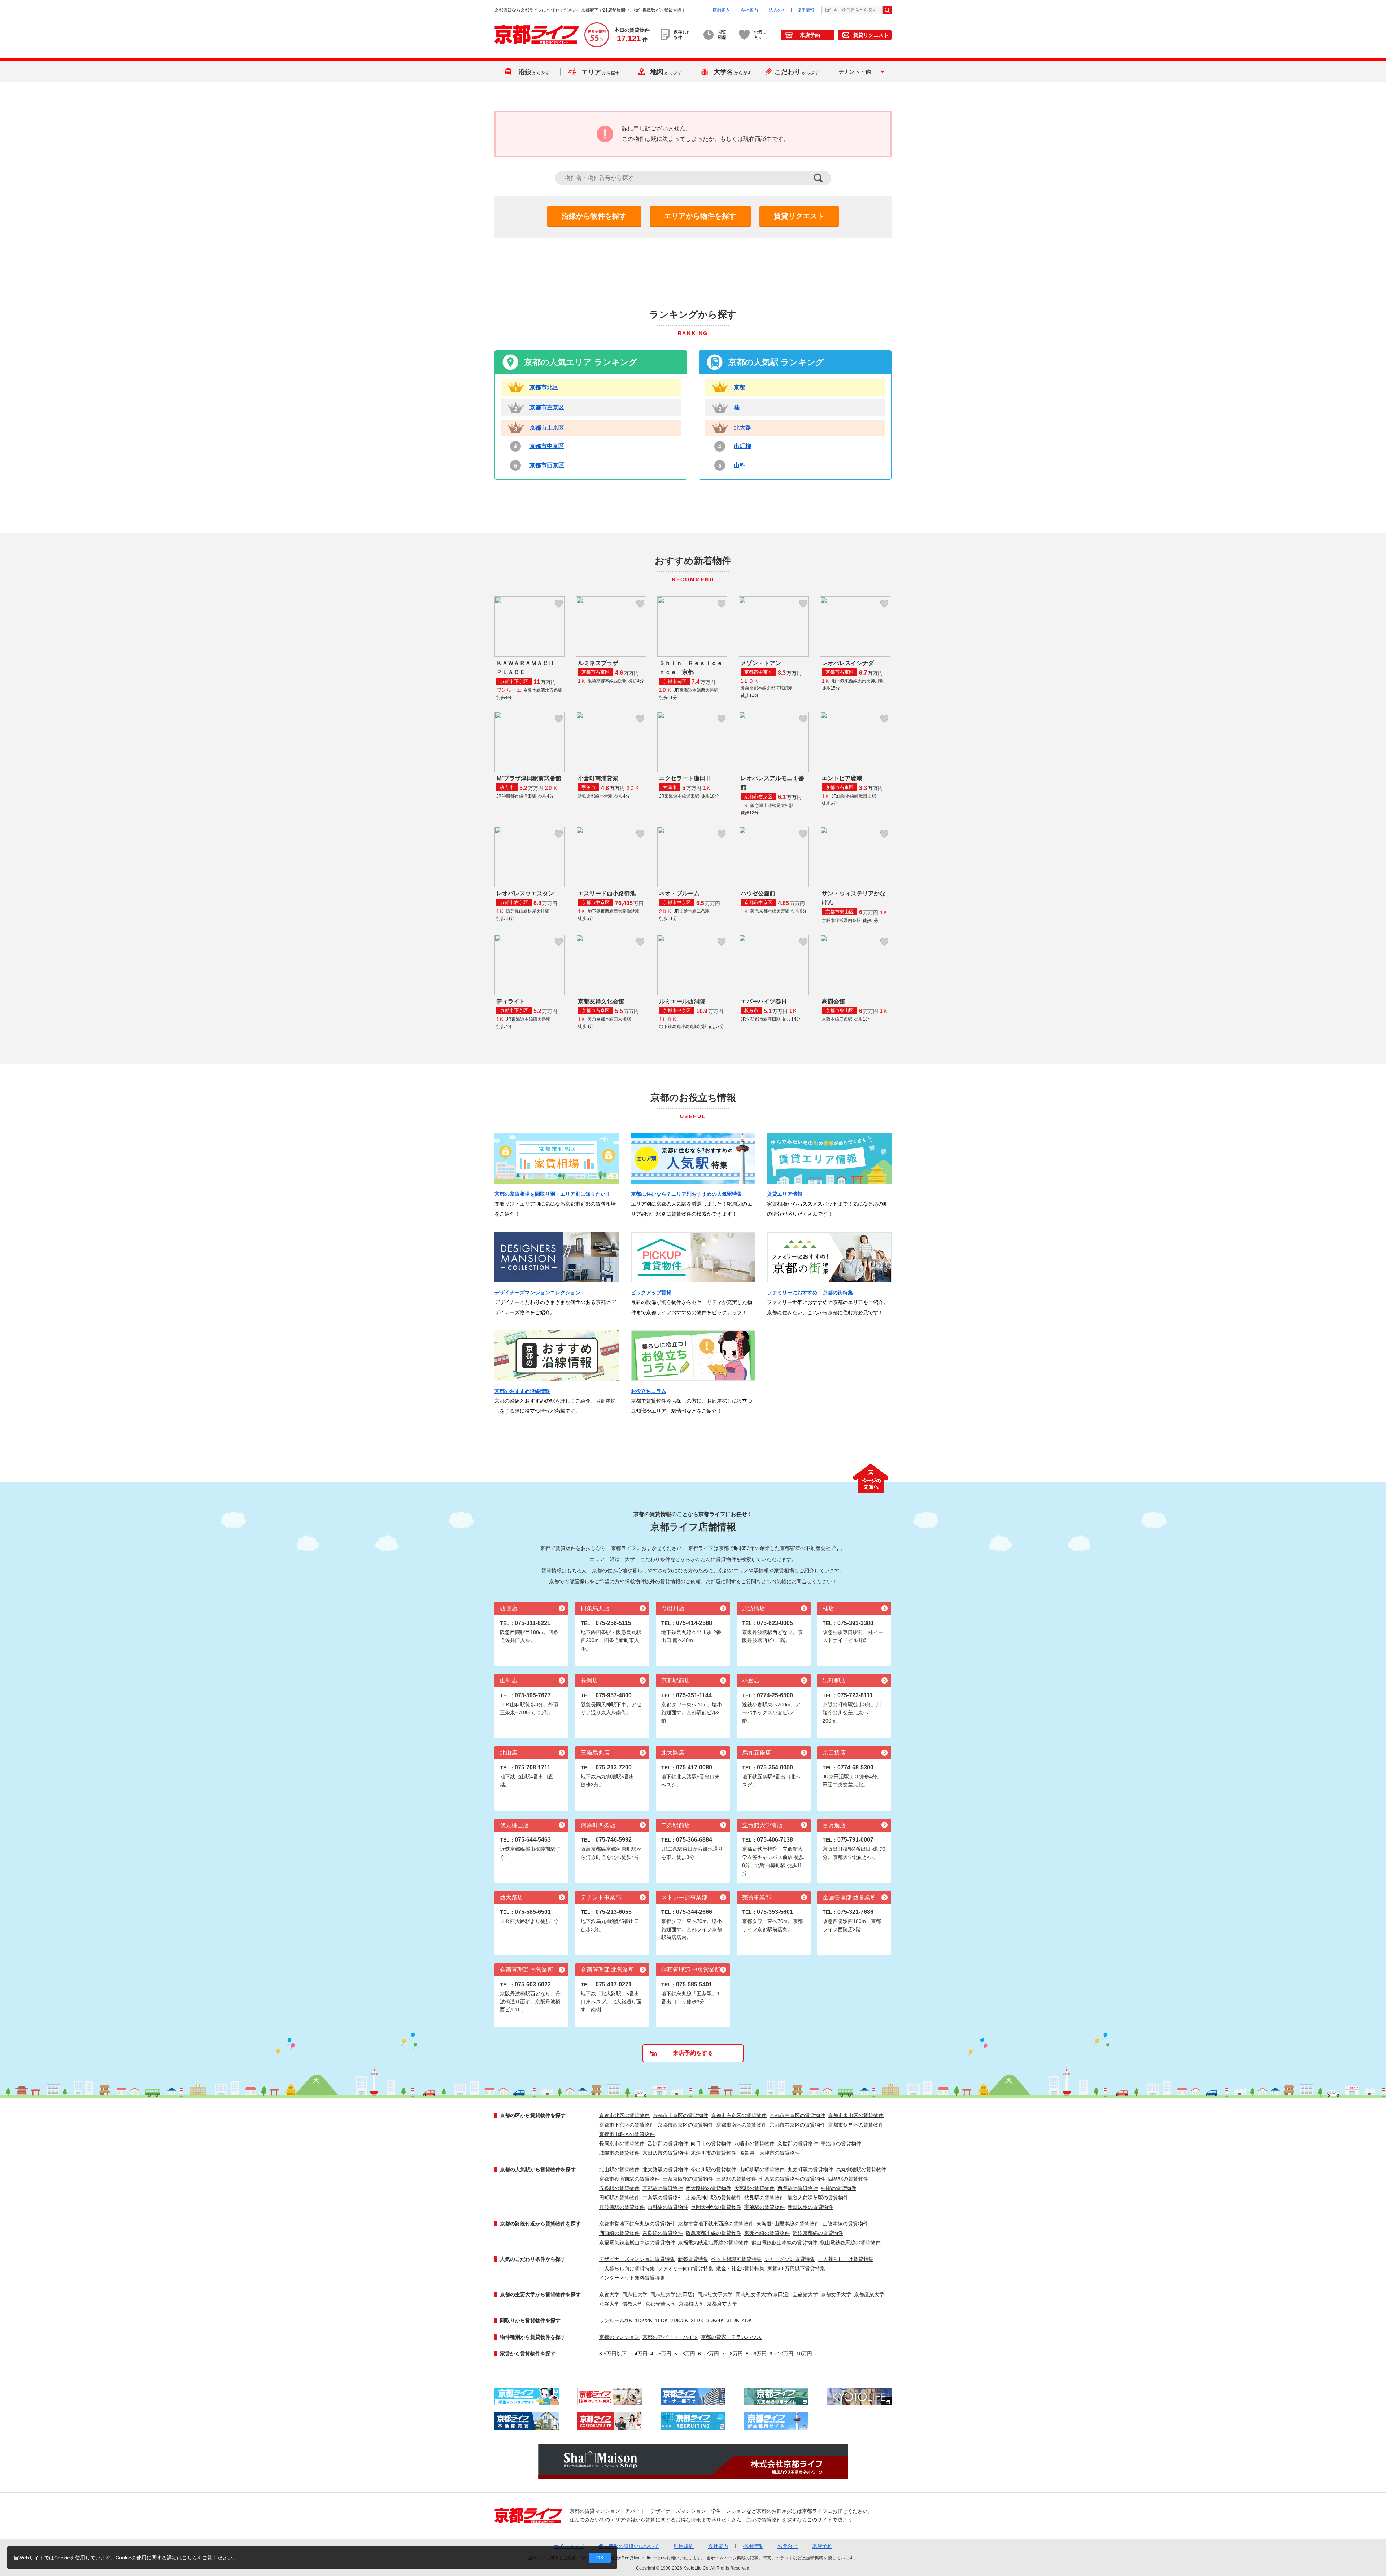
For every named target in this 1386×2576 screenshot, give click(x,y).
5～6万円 (685, 2354)
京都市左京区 (547, 407)
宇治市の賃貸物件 (841, 2143)
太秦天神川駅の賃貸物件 (714, 2198)
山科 (740, 465)
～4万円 (638, 2354)
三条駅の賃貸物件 (736, 2179)
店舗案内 (721, 10)
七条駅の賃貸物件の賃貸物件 (792, 2179)
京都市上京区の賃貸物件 (680, 2115)
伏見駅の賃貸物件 (764, 2198)
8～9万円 (756, 2354)
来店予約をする (693, 2053)
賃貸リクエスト (871, 35)
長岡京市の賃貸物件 (622, 2143)
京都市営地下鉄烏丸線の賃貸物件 (637, 2224)
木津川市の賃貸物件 (714, 2153)
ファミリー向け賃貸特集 (685, 2268)
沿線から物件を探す (594, 216)
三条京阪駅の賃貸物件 (688, 2179)
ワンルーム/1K (616, 2320)
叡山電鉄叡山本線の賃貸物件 (784, 2242)
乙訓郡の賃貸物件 (668, 2143)
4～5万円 (661, 2354)
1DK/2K (644, 2320)
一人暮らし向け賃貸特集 (846, 2259)
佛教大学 (632, 2304)
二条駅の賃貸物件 (663, 2198)
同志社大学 (635, 2294)
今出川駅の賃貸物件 (714, 2169)
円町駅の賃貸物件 (619, 2198)
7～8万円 (732, 2354)
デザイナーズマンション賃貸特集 (637, 2259)
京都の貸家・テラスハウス (731, 2337)
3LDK (733, 2320)
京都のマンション (619, 2337)
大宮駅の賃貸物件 (754, 2188)
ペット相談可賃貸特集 (736, 2259)
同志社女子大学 (715, 2294)
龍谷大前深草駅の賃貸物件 (818, 2198)
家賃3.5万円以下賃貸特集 (796, 2268)
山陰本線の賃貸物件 (845, 2224)
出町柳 (742, 446)
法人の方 (777, 10)
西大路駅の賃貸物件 (709, 2188)
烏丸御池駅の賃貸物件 (861, 2169)
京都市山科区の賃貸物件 (627, 2134)
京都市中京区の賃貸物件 (797, 2115)
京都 (740, 387)
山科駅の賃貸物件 (668, 2207)
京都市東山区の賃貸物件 (856, 2115)
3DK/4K (715, 2320)
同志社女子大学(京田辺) (763, 2294)
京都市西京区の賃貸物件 (685, 2125)
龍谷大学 (609, 2304)
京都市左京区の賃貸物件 (739, 2115)
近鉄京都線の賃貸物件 (818, 2233)
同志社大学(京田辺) (672, 2294)
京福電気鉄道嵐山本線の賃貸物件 (637, 2242)
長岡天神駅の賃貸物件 (716, 2207)
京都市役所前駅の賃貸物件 (629, 2179)
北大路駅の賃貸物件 (665, 2169)
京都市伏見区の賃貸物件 (856, 2125)
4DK (747, 2320)
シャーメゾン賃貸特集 (790, 2259)
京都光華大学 (661, 2304)
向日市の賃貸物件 (711, 2143)
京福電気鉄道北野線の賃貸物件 (713, 2242)
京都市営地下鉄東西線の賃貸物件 (716, 2224)
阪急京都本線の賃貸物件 (714, 2233)
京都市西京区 (547, 465)
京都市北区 (544, 387)
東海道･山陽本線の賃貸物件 (788, 2224)
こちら (189, 2558)
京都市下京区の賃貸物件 (627, 2125)
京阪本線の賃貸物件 (767, 2233)
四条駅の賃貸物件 (848, 2179)
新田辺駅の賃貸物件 (810, 2207)
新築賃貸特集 (693, 2259)
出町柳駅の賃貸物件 (762, 2169)
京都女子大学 (836, 2294)
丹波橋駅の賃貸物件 (622, 2207)
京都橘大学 (691, 2304)
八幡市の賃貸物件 (754, 2143)
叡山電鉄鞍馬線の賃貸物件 (850, 2242)
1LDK (661, 2320)
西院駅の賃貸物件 (798, 2188)
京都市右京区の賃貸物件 (797, 2125)
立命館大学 (805, 2294)
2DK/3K (679, 2320)
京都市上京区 (547, 428)
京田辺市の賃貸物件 (665, 2153)
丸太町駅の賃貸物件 (810, 2169)
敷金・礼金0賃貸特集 (740, 2268)
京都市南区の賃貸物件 (741, 2125)
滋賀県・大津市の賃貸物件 (770, 2153)
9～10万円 (781, 2354)
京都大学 (609, 2294)
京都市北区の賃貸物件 (624, 2115)
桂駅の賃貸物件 (838, 2188)
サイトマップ (569, 2546)
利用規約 (684, 2546)
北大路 (742, 428)
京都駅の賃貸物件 (663, 2188)
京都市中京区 (547, 446)
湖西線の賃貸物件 (619, 2233)
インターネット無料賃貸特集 (632, 2278)
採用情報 (806, 10)
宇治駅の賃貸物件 (764, 2207)
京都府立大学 (722, 2304)
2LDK (697, 2320)
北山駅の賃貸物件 (619, 2169)
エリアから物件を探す (700, 216)
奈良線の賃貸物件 (663, 2233)
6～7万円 (709, 2354)
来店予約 (810, 35)
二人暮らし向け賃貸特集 (627, 2268)
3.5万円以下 (613, 2354)
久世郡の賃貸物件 (798, 2143)
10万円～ (807, 2354)
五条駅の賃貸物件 (619, 2188)
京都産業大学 (869, 2294)
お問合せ (788, 2546)
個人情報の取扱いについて (629, 2546)
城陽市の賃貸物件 (619, 2153)
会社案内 (749, 10)
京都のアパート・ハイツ (670, 2337)
